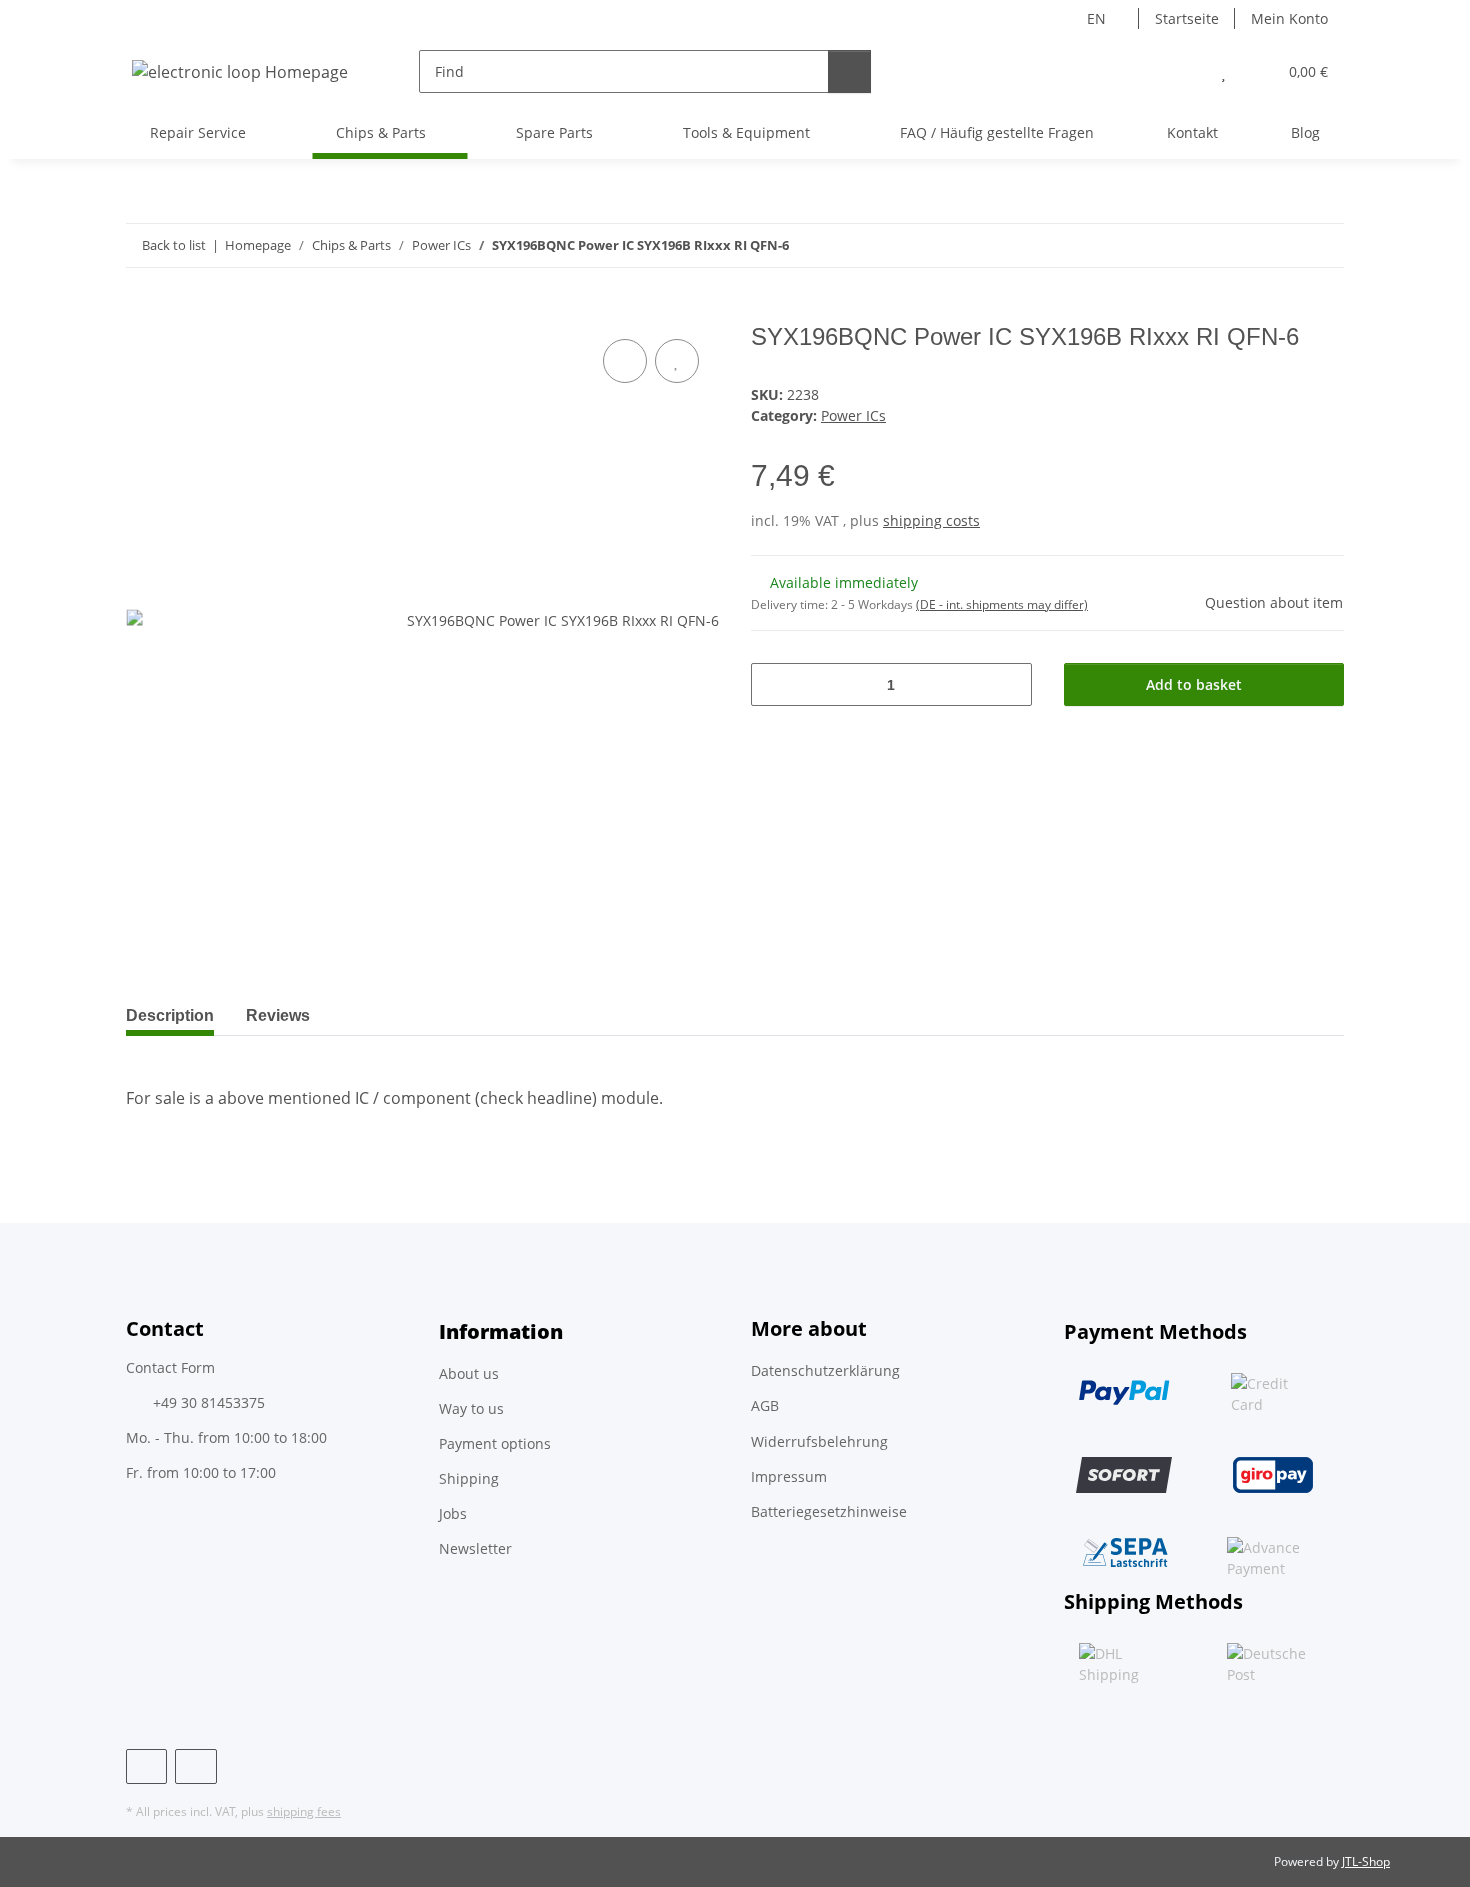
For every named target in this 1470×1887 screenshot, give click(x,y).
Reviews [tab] (278, 1015)
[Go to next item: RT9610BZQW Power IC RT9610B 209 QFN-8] (1322, 245)
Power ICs (853, 415)
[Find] (849, 71)
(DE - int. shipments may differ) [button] (1002, 604)
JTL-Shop (1366, 1861)
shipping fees (304, 1811)
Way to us (471, 1408)
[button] (1183, 71)
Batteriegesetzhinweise (829, 1511)
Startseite (1187, 18)
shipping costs (931, 520)
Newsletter (475, 1548)
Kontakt (1192, 132)
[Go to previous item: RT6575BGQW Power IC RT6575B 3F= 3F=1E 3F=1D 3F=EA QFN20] (1279, 245)
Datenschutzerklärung (825, 1370)
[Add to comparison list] (625, 361)
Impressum (789, 1476)
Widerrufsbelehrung (819, 1441)
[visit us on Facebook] (146, 1766)
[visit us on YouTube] (195, 1766)
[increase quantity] (1009, 684)
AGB (765, 1405)
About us (469, 1373)
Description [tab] (170, 1015)
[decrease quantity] (773, 684)
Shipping (469, 1478)
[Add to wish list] (677, 361)
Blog (1305, 132)
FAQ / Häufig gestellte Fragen (997, 132)
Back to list (174, 245)
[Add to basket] (142, 312)
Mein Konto (1289, 18)
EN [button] (1096, 18)
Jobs (453, 1513)
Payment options (495, 1443)
